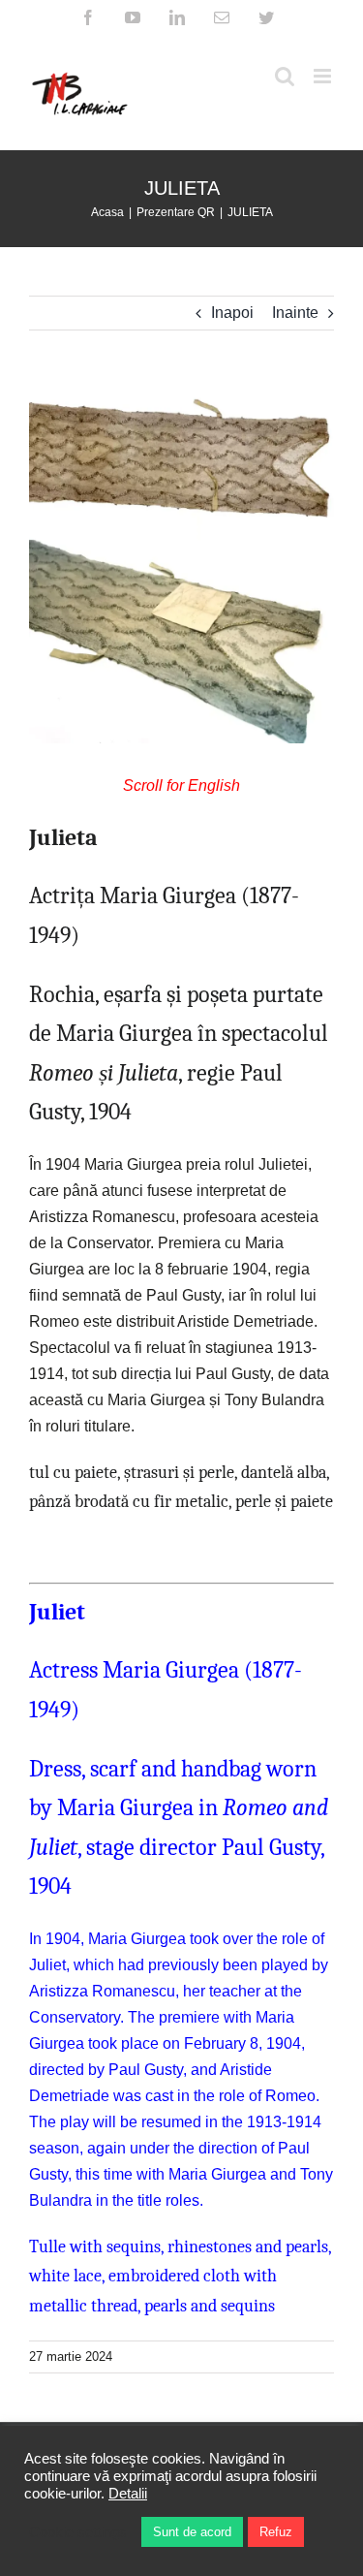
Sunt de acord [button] (192, 2532)
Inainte (295, 313)
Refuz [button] (276, 2532)
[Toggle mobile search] (285, 76)
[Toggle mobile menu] (324, 76)
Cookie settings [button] (78, 2532)
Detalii (128, 2494)
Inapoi (232, 313)
